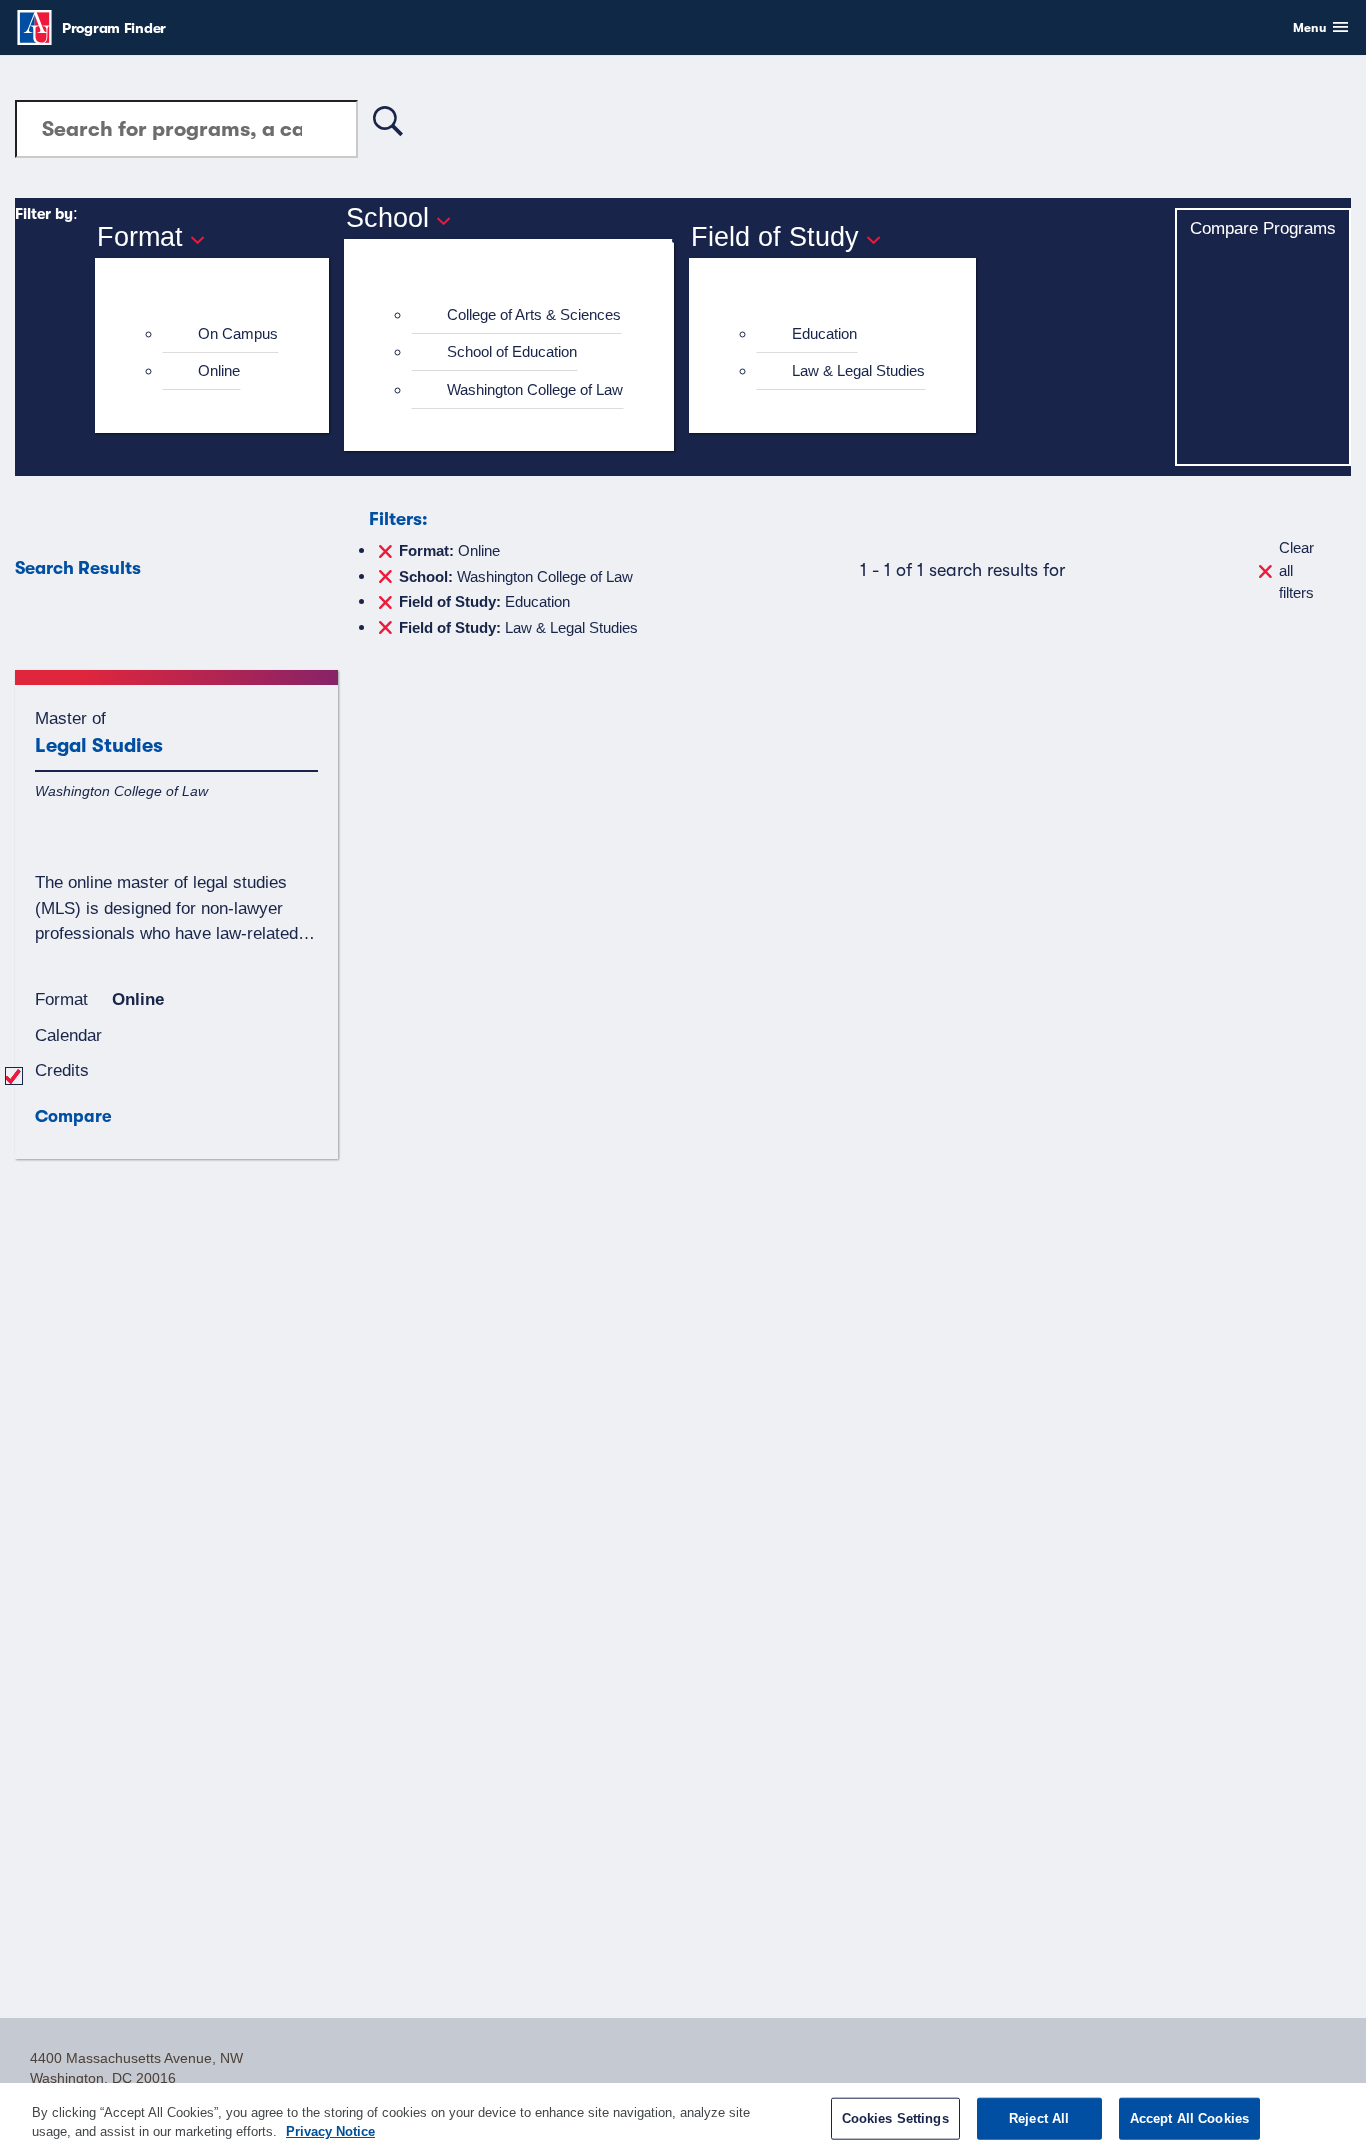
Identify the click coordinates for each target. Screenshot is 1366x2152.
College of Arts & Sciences (534, 314)
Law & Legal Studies (858, 370)
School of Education (512, 351)
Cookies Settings (895, 2118)
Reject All (1039, 2118)
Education (824, 333)
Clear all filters (1296, 570)
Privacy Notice (330, 2131)
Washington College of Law (535, 389)
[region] (683, 2117)
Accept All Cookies (1189, 2118)
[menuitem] (220, 334)
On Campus (238, 333)
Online (219, 370)
